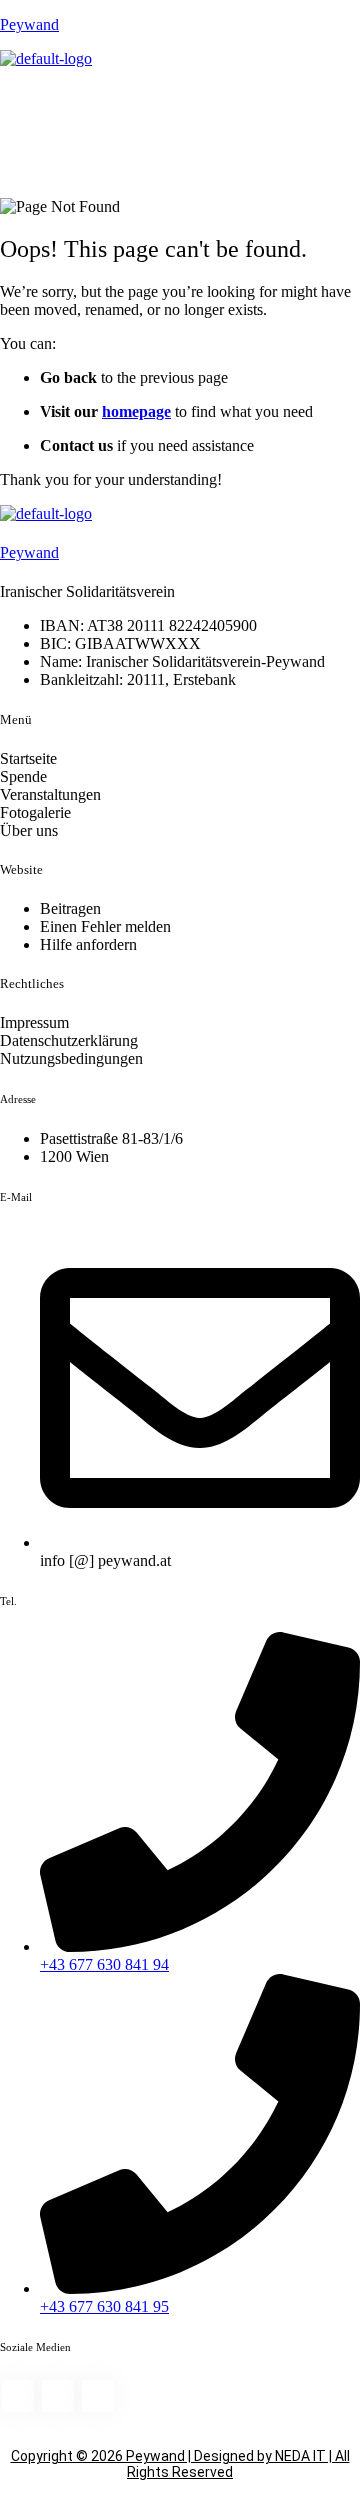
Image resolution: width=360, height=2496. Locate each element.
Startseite (28, 758)
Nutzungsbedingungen (71, 1058)
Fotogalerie (35, 812)
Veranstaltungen (50, 794)
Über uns (29, 830)
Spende (23, 776)
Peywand (29, 24)
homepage (136, 411)
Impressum (34, 1022)
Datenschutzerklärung (69, 1040)
